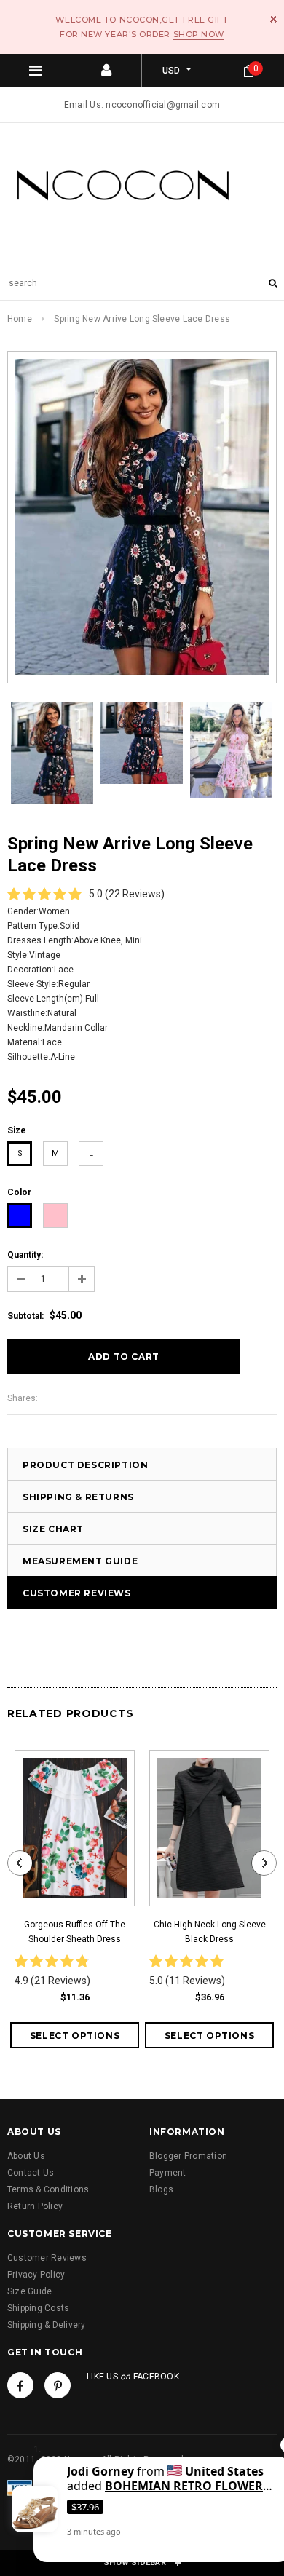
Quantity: (25, 1255)
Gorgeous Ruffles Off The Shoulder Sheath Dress (75, 1932)
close (273, 19)
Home (20, 319)
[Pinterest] (58, 2385)
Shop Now (199, 34)
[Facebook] (20, 2385)
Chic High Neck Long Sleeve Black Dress (210, 1932)
